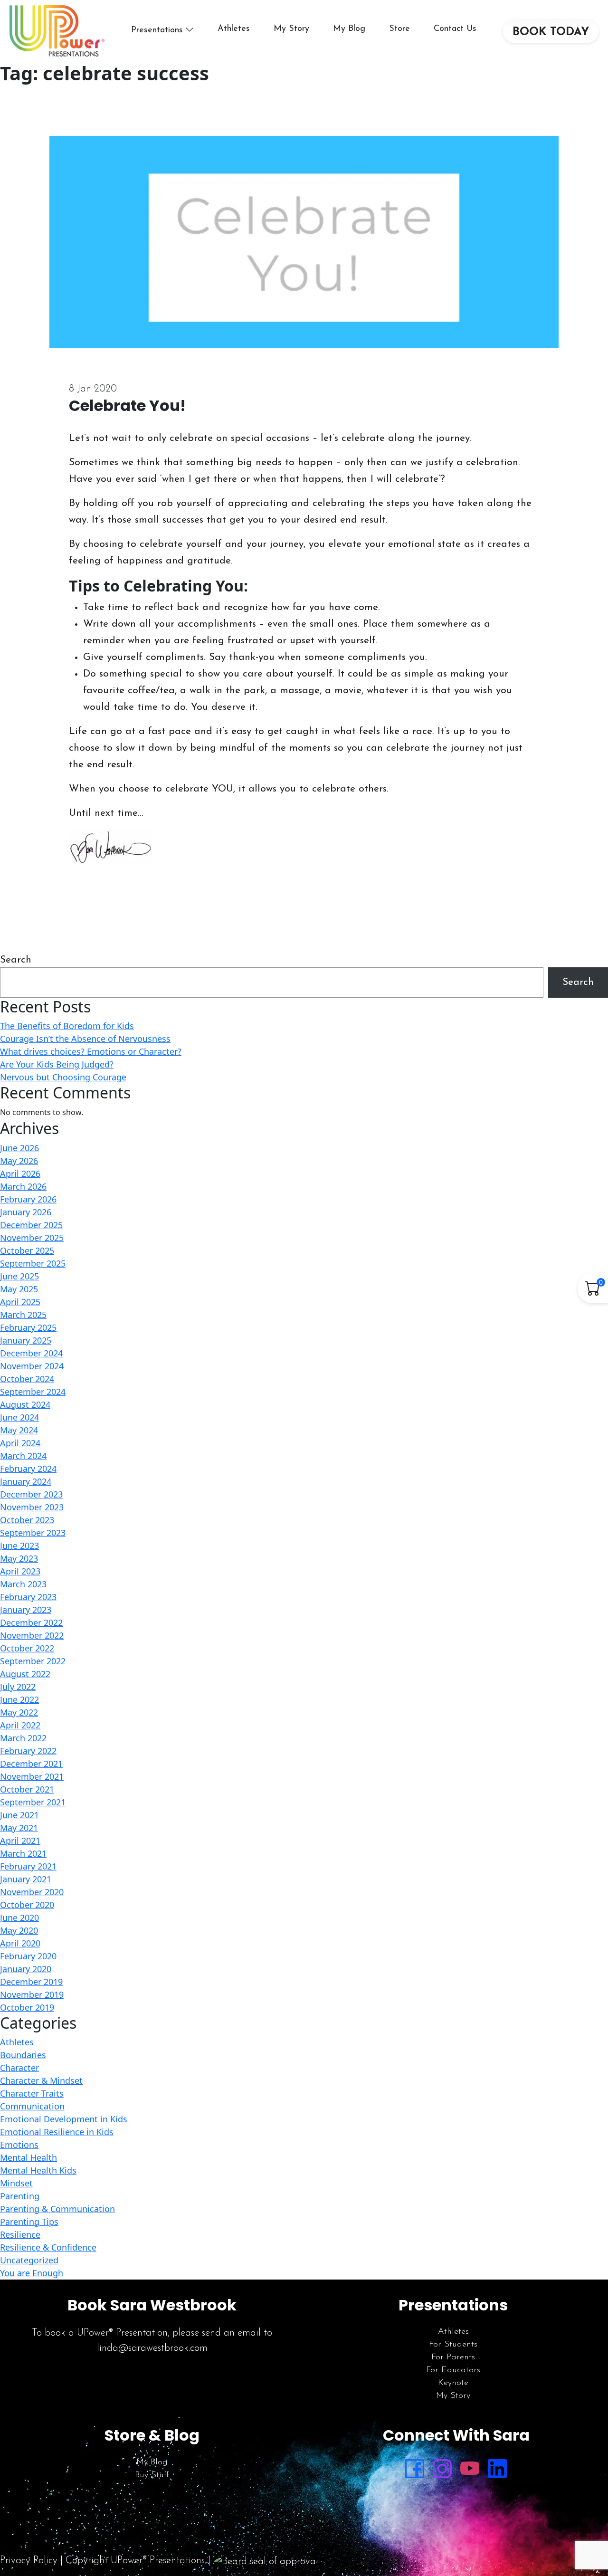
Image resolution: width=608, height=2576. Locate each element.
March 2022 (23, 1738)
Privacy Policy (29, 2561)
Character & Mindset (41, 2080)
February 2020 (28, 1956)
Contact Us (455, 29)
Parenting (20, 2196)
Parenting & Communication (57, 2209)
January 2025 (26, 1340)
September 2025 (33, 1263)
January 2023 (26, 1610)
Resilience (20, 2234)
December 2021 (31, 1764)
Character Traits (32, 2093)
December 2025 (31, 1225)
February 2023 (28, 1597)
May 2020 (19, 1930)
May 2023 (19, 1558)
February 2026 (28, 1199)
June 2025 (19, 1276)
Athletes (234, 29)
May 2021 (19, 1828)
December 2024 (31, 1353)
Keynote (453, 2383)
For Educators (453, 2370)
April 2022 (20, 1725)
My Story (291, 29)
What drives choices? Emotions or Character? (91, 1051)
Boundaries (23, 2055)
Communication (32, 2106)
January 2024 (26, 1481)
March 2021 (23, 1853)
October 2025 (27, 1250)
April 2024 (20, 1443)
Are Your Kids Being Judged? (57, 1064)
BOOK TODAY (551, 32)
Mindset (16, 2183)
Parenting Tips (29, 2222)
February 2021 (28, 1866)
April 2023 (20, 1571)
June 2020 (19, 1918)
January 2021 (26, 1879)
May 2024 (19, 1430)
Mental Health (28, 2157)
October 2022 (27, 1648)
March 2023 (23, 1584)
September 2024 (33, 1392)
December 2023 (31, 1494)
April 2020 (20, 1943)
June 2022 (19, 1699)
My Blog (349, 29)
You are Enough (32, 2273)
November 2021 (32, 1776)
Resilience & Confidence (48, 2247)
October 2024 (27, 1379)
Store (399, 29)
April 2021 (20, 1841)
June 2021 (19, 1815)
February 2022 (28, 1751)
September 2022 (33, 1661)
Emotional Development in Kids (64, 2119)
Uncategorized (29, 2260)
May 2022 (19, 1712)
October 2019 (27, 2007)
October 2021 (27, 1789)
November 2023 (32, 1507)
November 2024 (32, 1366)
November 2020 (32, 1892)
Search (16, 960)
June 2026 (19, 1148)
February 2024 (28, 1469)
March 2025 (23, 1315)
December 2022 (31, 1622)
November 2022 (32, 1635)
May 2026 (19, 1161)
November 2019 (32, 1994)
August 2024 (25, 1404)
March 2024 (23, 1456)
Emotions (19, 2145)
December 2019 (31, 1982)
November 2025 (32, 1238)
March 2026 (23, 1186)
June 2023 (19, 1546)
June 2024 (19, 1417)
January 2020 (26, 1969)
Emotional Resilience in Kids (57, 2132)
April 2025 (20, 1302)
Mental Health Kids (38, 2170)
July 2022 (18, 1687)
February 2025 (28, 1327)
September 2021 (33, 1802)
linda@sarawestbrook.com (152, 2348)
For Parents (453, 2357)
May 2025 (19, 1289)
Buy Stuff (152, 2475)
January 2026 (26, 1212)
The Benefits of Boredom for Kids (67, 1026)
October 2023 (27, 1520)
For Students (453, 2345)
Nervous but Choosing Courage (63, 1077)
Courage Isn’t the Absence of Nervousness (85, 1039)
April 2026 (20, 1174)
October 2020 (27, 1905)
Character (19, 2068)
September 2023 (33, 1533)
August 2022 (25, 1674)
